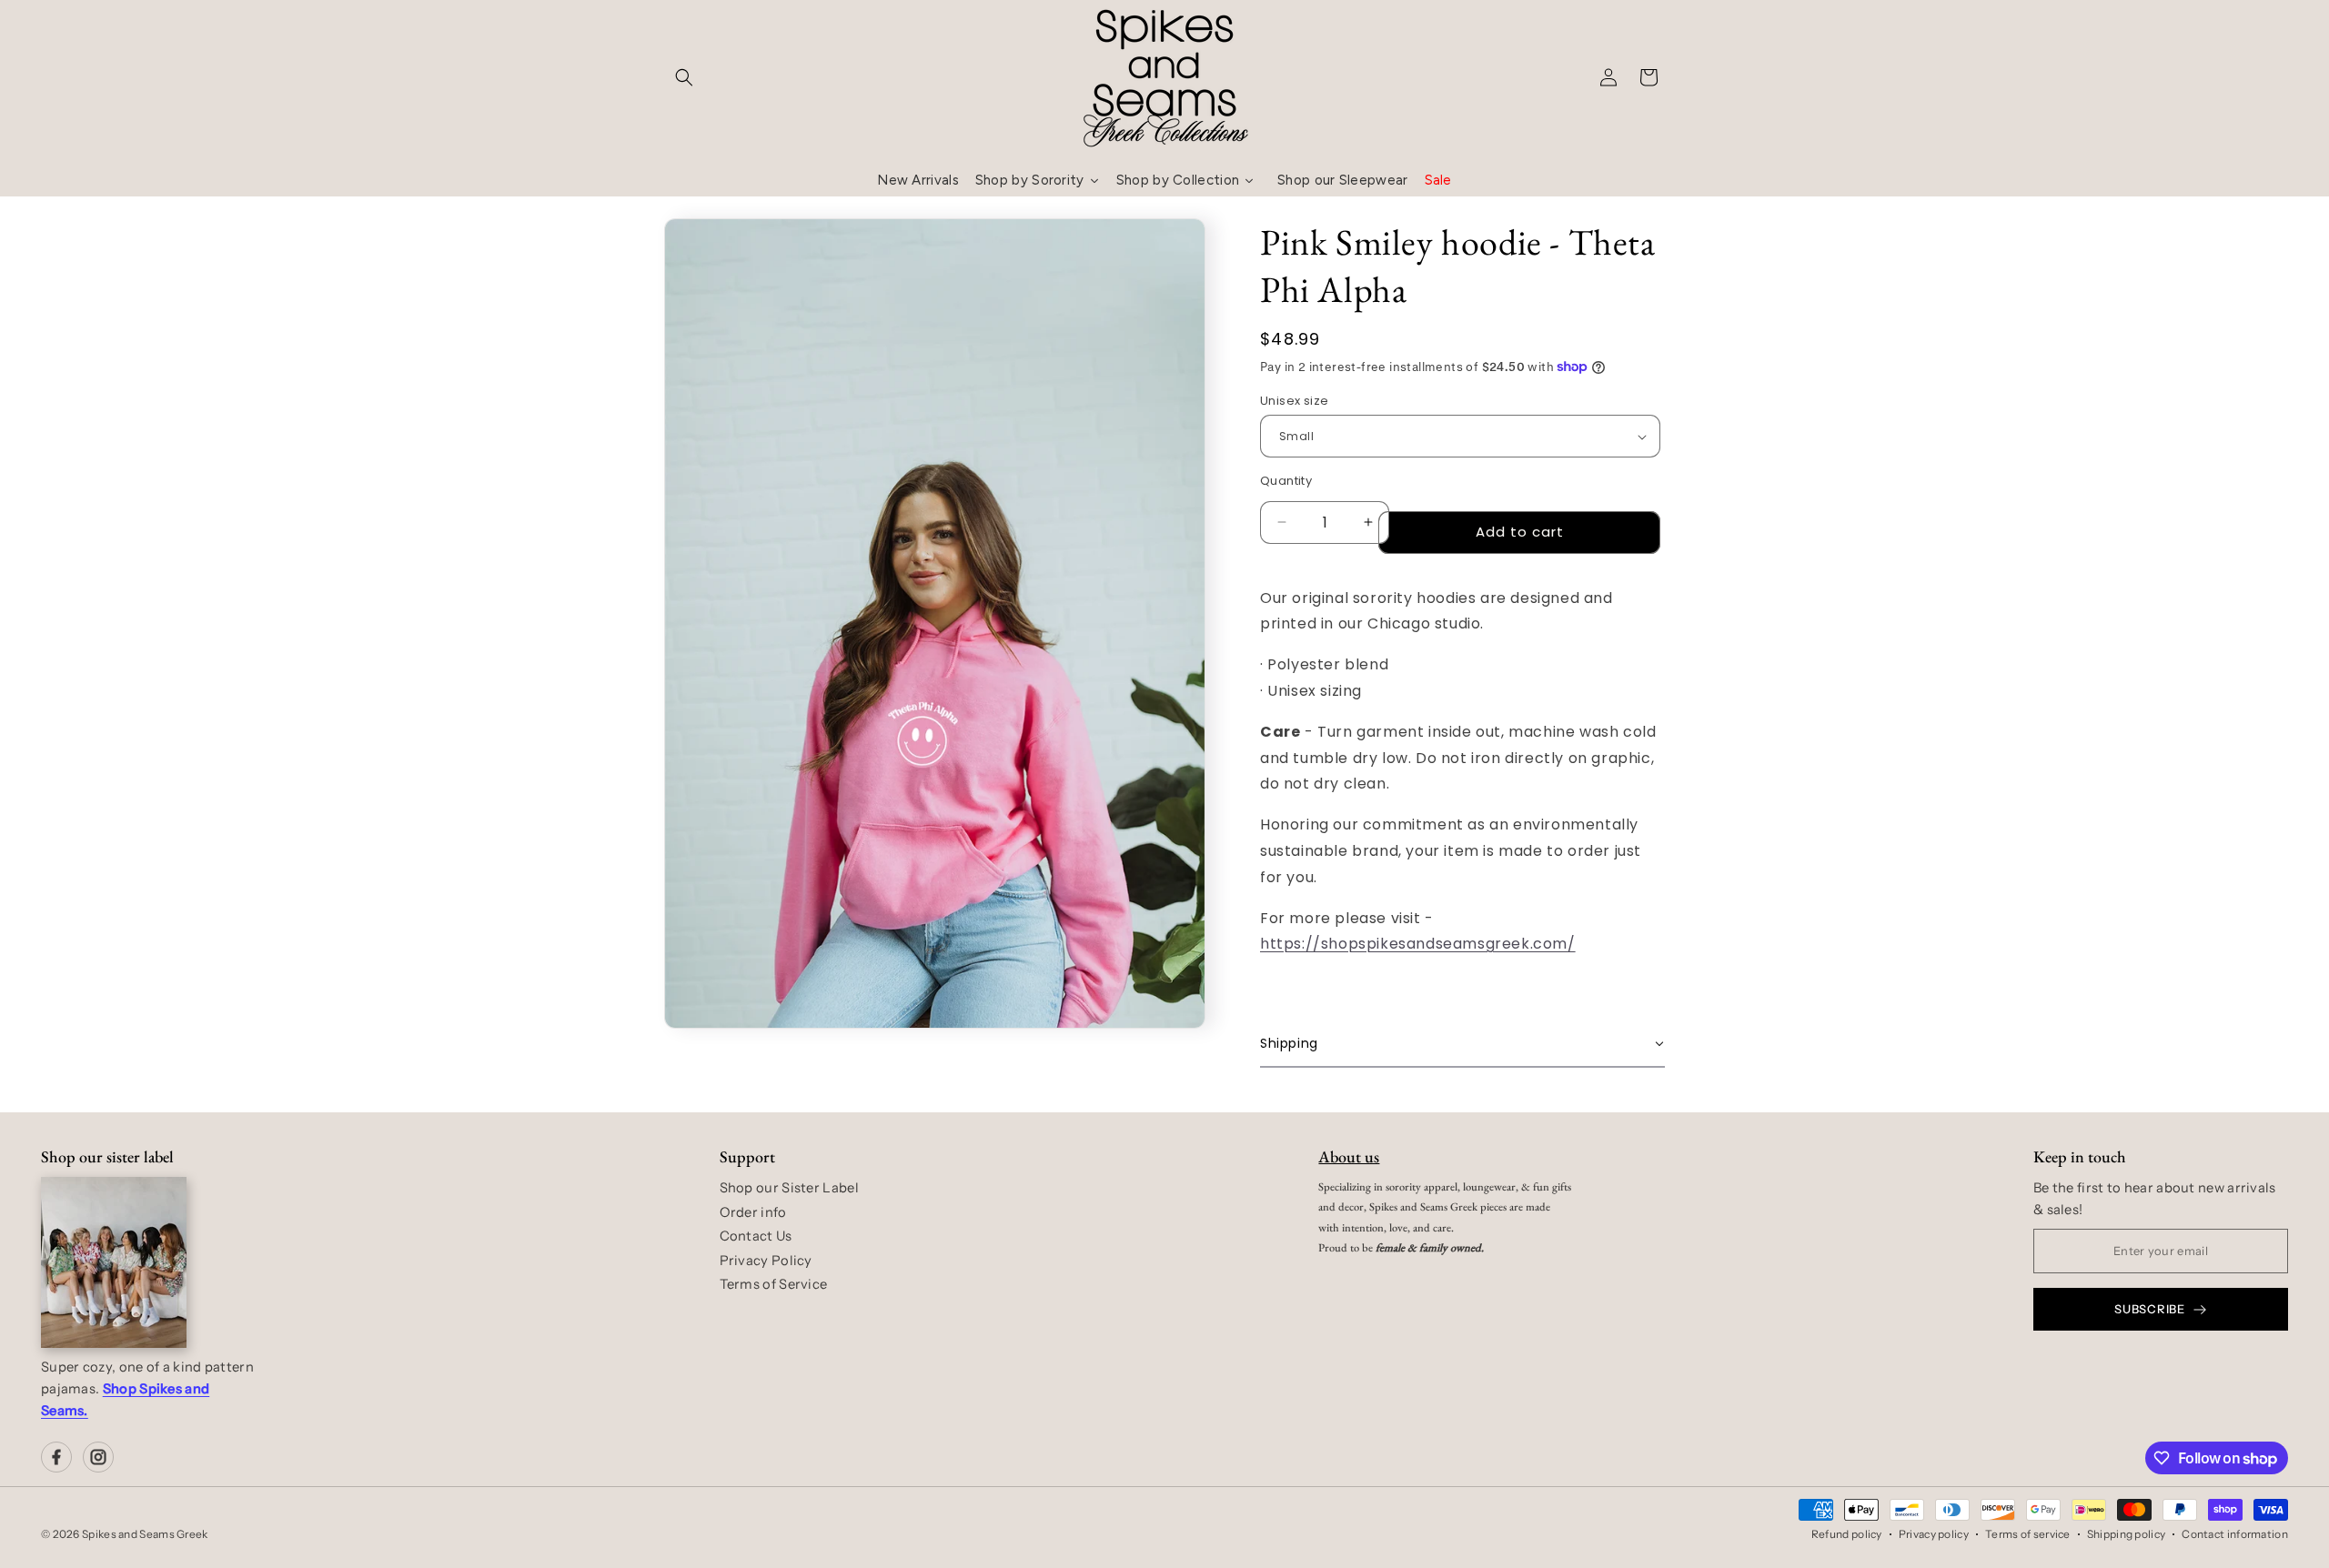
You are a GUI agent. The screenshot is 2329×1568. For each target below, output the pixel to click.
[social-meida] (56, 1457)
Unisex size (1294, 401)
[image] (114, 1262)
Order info (753, 1212)
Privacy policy (1934, 1534)
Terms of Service (774, 1284)
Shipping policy (2127, 1534)
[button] (684, 77)
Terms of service (2028, 1534)
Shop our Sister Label (789, 1188)
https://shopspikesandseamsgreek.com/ (1418, 944)
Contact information (2235, 1534)
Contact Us (756, 1236)
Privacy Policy (766, 1261)
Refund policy (1847, 1534)
